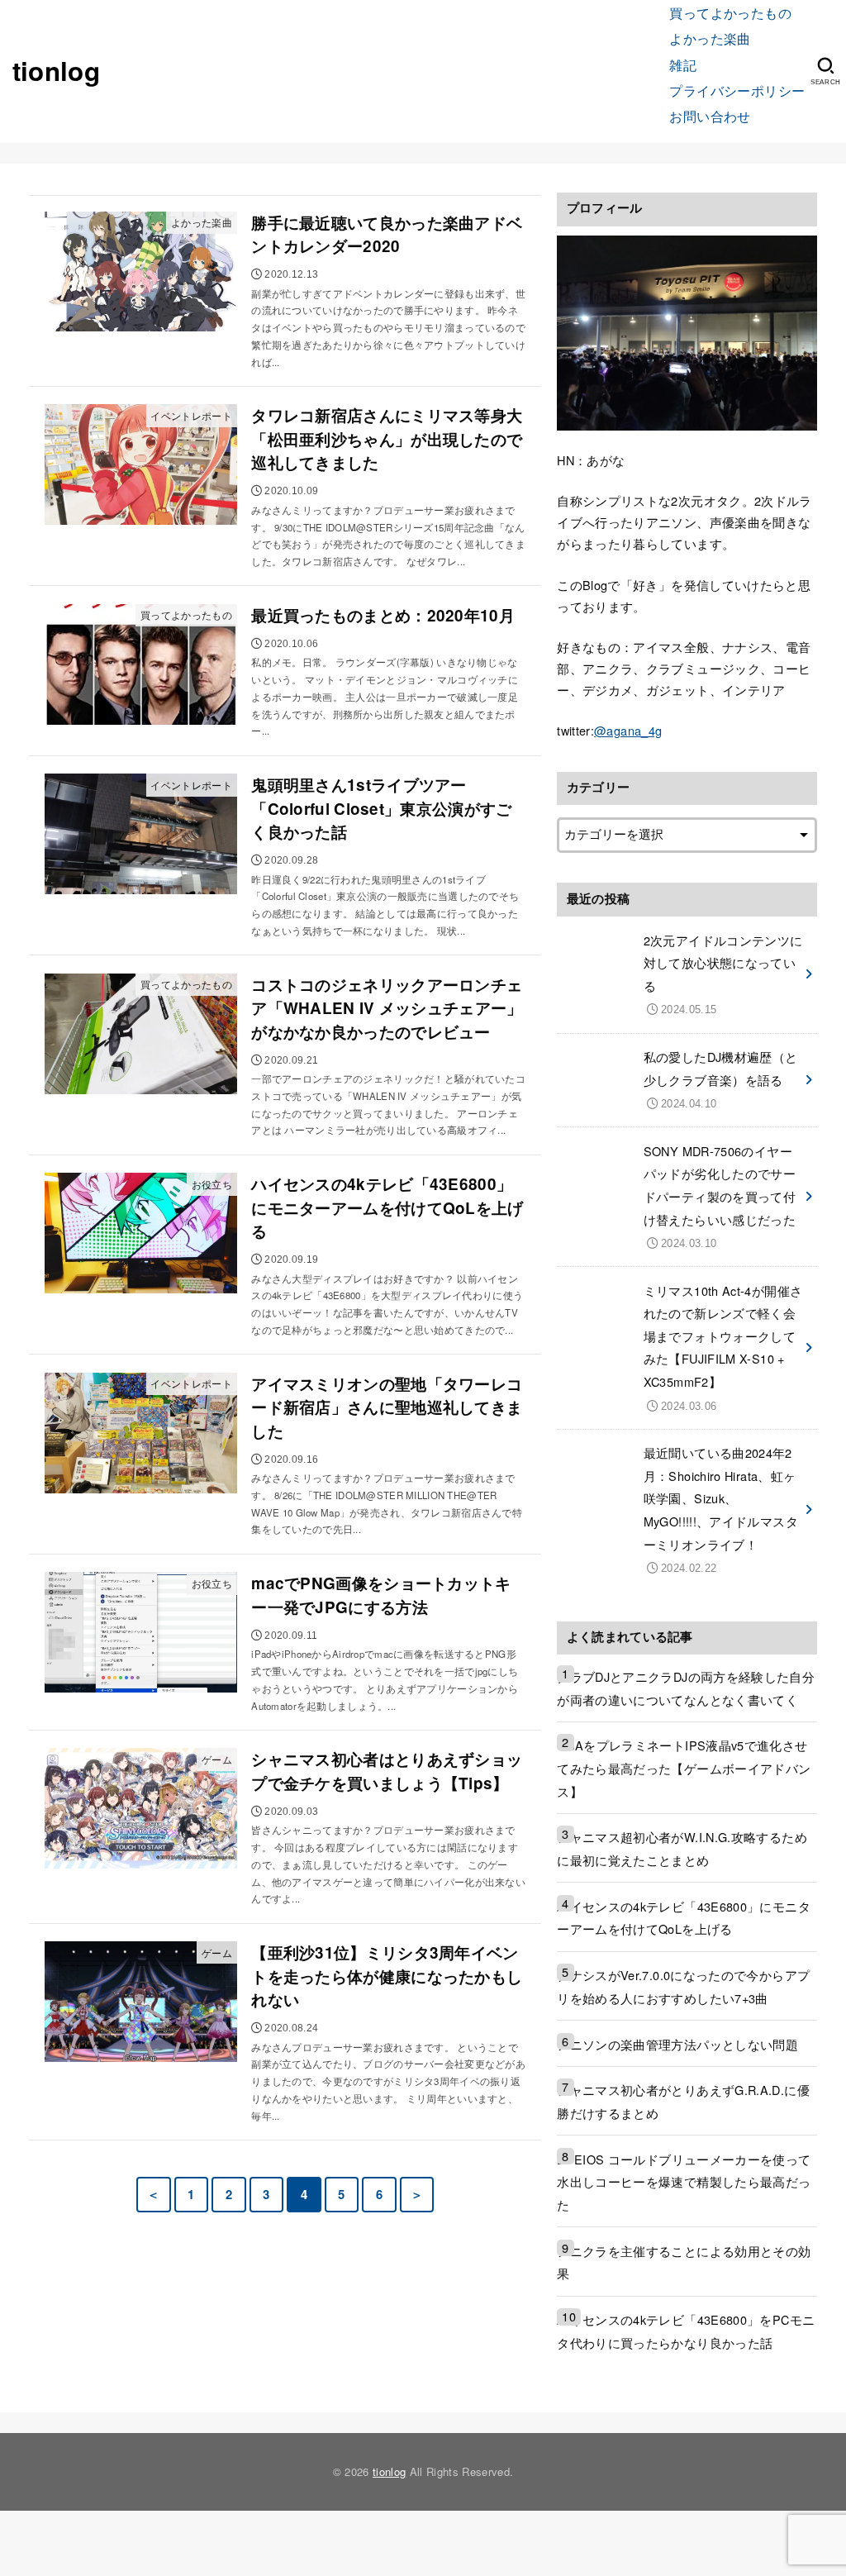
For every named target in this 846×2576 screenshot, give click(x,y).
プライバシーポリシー (737, 90)
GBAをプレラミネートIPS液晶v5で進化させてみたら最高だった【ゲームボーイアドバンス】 (684, 1768)
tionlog (56, 71)
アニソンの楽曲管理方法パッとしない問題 (677, 2044)
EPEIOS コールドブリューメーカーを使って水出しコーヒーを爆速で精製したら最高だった (684, 2182)
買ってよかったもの (730, 12)
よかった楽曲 (710, 38)
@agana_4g (628, 730)
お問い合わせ (710, 116)
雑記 (683, 64)
